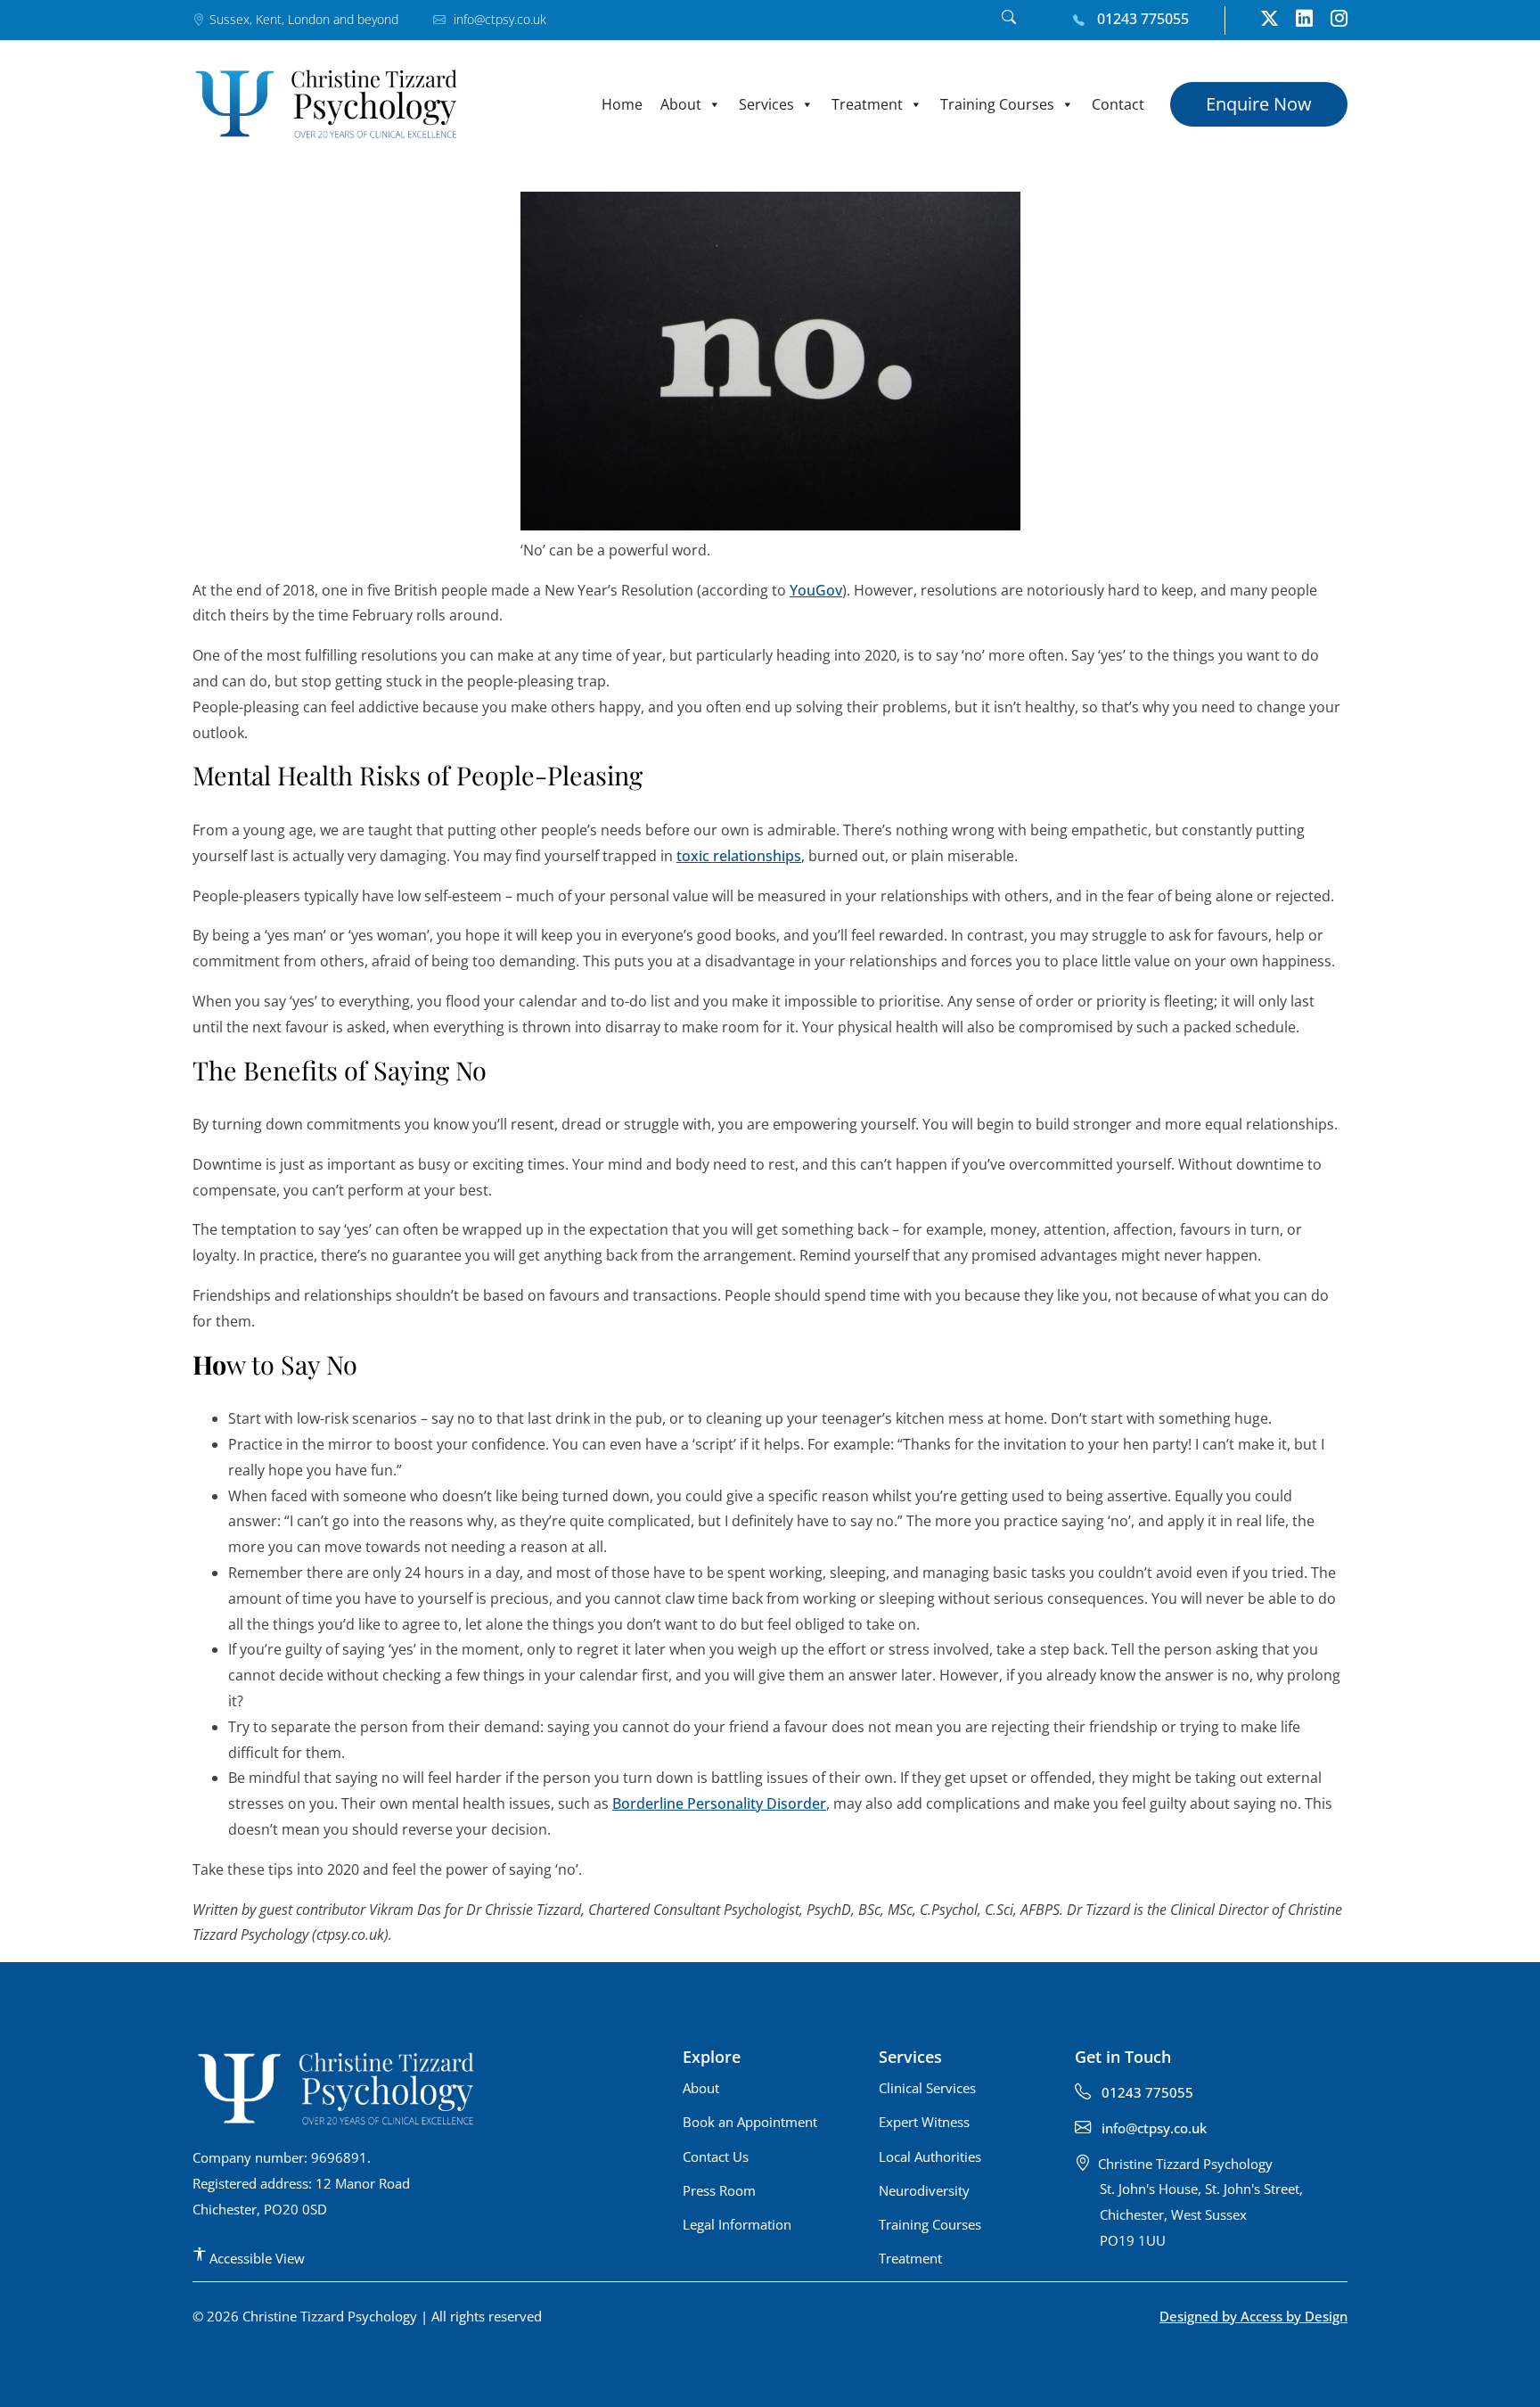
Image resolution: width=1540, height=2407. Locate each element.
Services (766, 104)
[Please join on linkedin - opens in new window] (1304, 21)
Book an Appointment (750, 2122)
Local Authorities (930, 2156)
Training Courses (997, 104)
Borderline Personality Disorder (719, 1803)
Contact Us (716, 2156)
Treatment (867, 104)
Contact (1118, 104)
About (681, 104)
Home (622, 104)
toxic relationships (739, 856)
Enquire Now (1259, 104)
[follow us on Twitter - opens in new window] (1270, 21)
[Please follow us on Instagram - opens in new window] (1339, 21)
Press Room (719, 2190)
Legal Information (737, 2224)
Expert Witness (924, 2122)
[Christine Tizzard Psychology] (326, 104)
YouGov (816, 590)
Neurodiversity (924, 2190)
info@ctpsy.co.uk (498, 19)
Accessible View (255, 2258)
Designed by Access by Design (1253, 2316)
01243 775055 (1141, 19)
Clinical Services (927, 2088)
